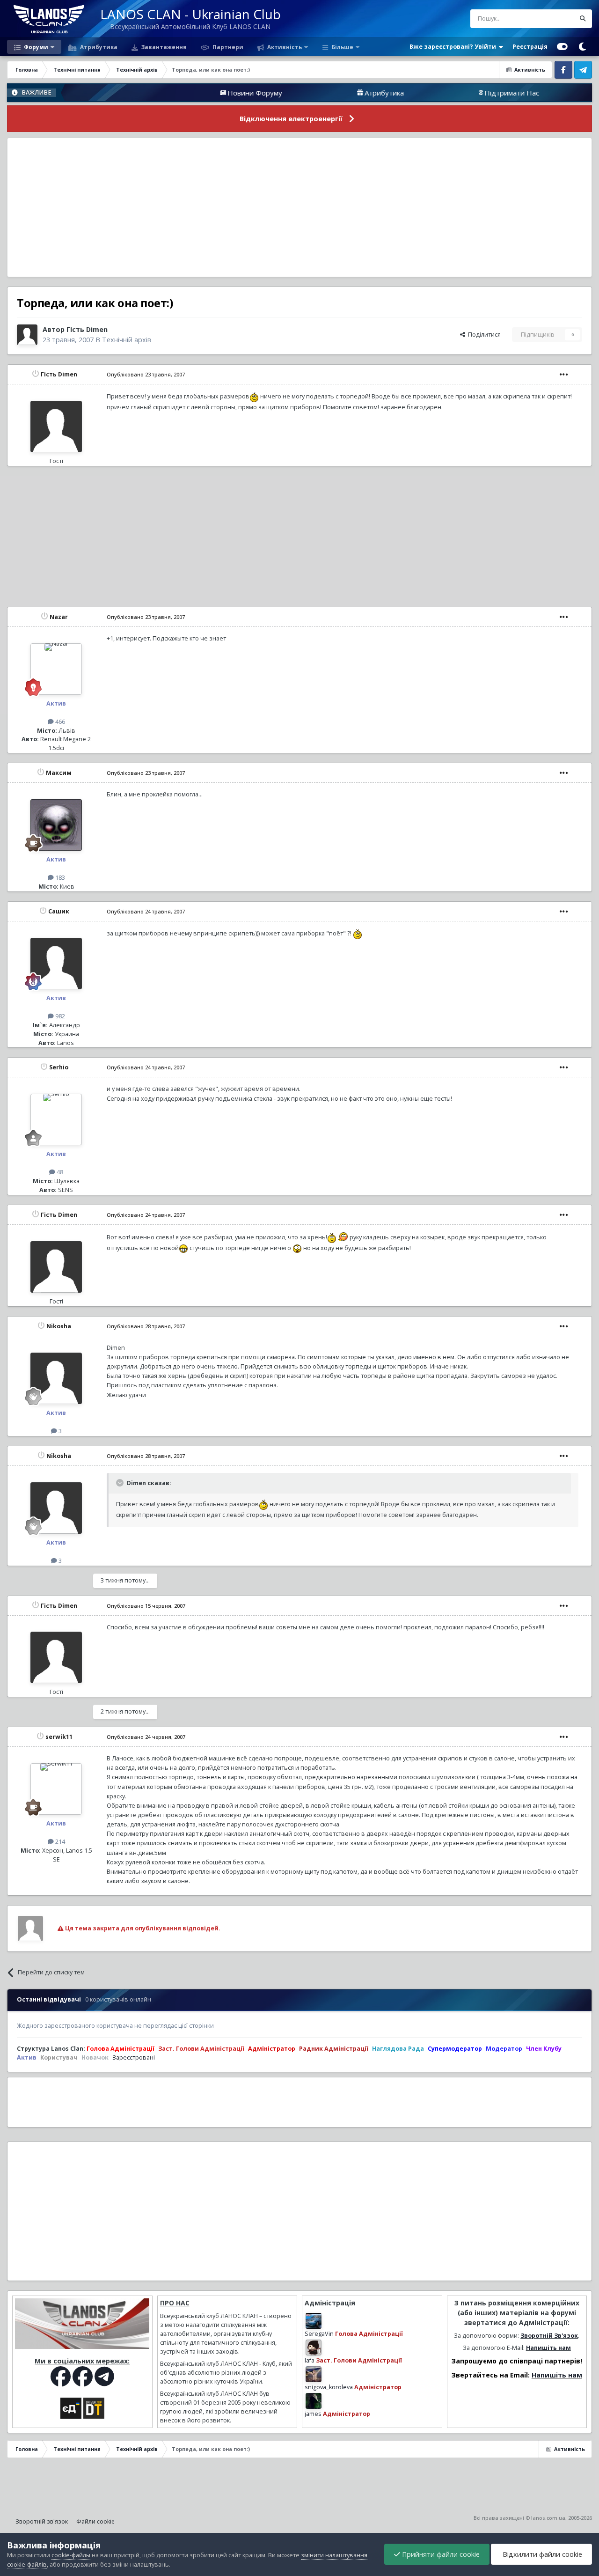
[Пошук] (583, 19)
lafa (310, 2360)
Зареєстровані (134, 2057)
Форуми (35, 47)
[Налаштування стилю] (562, 47)
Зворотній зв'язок (42, 2521)
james (313, 2414)
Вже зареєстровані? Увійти (454, 47)
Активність (284, 47)
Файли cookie (95, 2521)
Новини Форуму (193, 93)
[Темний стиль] (582, 47)
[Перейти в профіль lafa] (314, 2348)
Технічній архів (127, 340)
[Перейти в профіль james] (314, 2401)
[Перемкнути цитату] (121, 1483)
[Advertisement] (299, 207)
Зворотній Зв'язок (549, 2336)
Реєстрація (530, 47)
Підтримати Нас (450, 93)
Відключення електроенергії (291, 119)
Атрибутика (98, 47)
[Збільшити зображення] (254, 396)
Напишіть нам (548, 2348)
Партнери (227, 47)
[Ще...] (564, 375)
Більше (343, 47)
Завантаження (163, 47)
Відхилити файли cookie (541, 2554)
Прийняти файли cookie (440, 2554)
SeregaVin (319, 2334)
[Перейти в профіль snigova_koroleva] (314, 2374)
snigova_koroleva (329, 2387)
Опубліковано (146, 374)
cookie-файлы (71, 2555)
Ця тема (552, 18)
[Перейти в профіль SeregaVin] (314, 2321)
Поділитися (483, 335)
